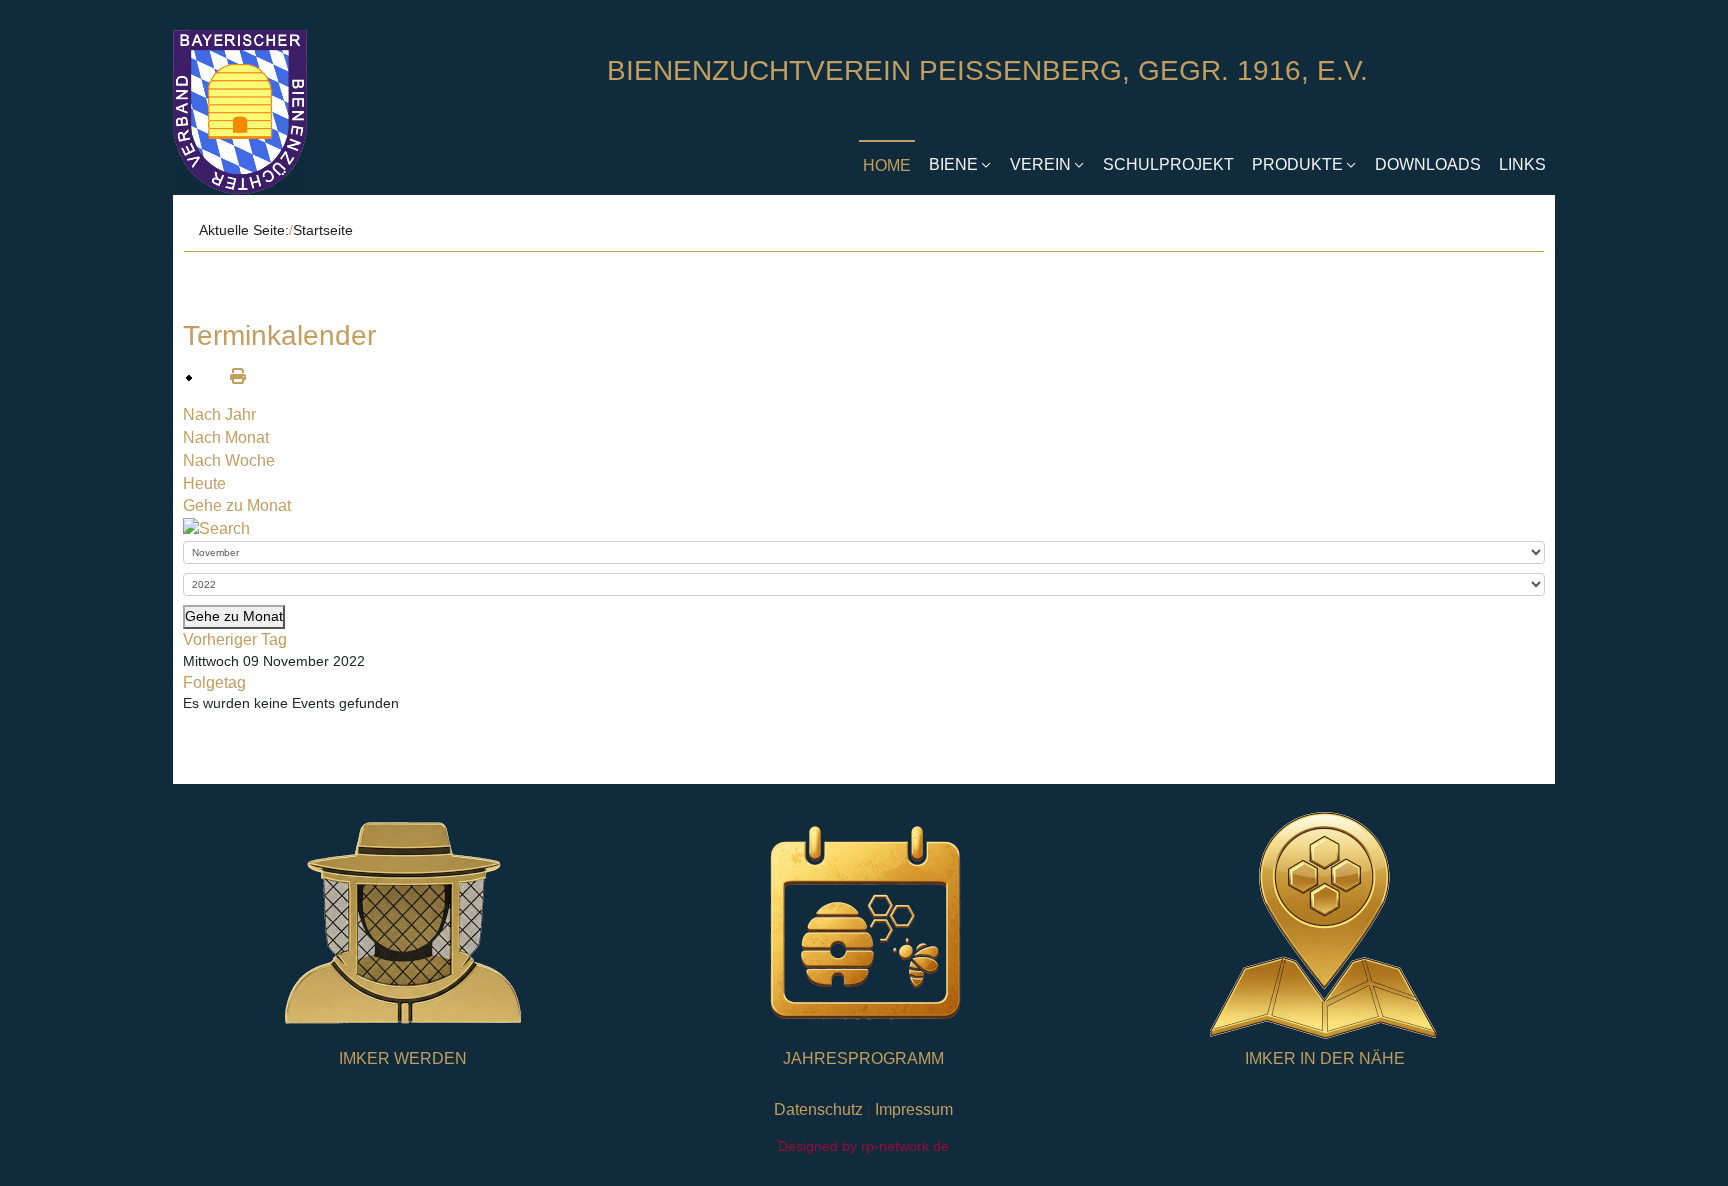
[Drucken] (230, 376)
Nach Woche (229, 460)
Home (887, 165)
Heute (204, 483)
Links (1522, 164)
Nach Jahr (219, 414)
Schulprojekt (1168, 164)
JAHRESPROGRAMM (863, 1058)
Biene (953, 164)
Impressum (914, 1109)
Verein (1040, 164)
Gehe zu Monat (237, 505)
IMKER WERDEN (403, 1058)
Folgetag (214, 682)
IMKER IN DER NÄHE (1325, 1058)
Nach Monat (226, 437)
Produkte (1297, 164)
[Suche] (216, 528)
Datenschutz (818, 1109)
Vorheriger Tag (235, 639)
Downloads (1428, 164)
